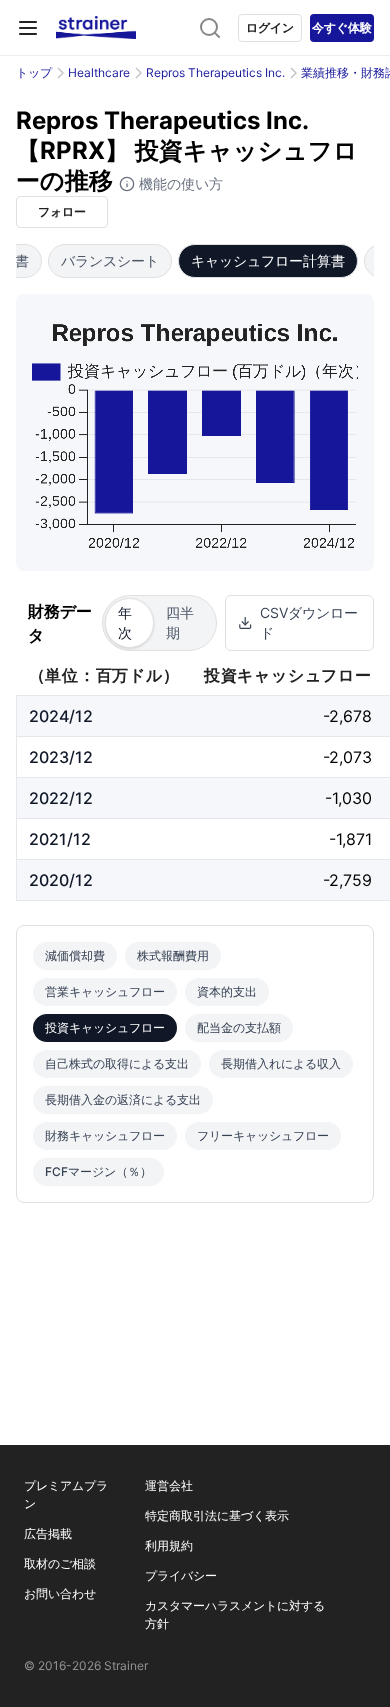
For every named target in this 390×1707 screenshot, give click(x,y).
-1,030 (348, 798)
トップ (34, 72)
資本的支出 (227, 991)
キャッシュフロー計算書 (268, 260)
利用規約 (169, 1545)
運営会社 (169, 1485)
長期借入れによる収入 (281, 1063)
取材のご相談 (60, 1563)
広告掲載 (48, 1533)
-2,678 (347, 716)
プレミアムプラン (66, 1494)
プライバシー (181, 1575)
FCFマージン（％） (98, 1171)
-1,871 (350, 839)
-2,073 (347, 757)
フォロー (62, 211)
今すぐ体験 (342, 27)
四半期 (180, 622)
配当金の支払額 (239, 1027)
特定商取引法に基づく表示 (217, 1515)
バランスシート (110, 260)
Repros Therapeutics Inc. (215, 72)
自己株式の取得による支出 (117, 1063)
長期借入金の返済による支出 (123, 1099)
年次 (125, 622)
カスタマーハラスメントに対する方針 (235, 1614)
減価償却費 (75, 955)
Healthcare (99, 72)
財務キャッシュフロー (105, 1135)
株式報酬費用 (173, 955)
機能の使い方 (179, 183)
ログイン (270, 27)
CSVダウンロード (309, 622)
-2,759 (347, 880)
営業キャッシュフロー (105, 991)
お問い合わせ (60, 1593)
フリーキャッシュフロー (263, 1135)
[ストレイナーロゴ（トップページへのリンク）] (96, 28)
